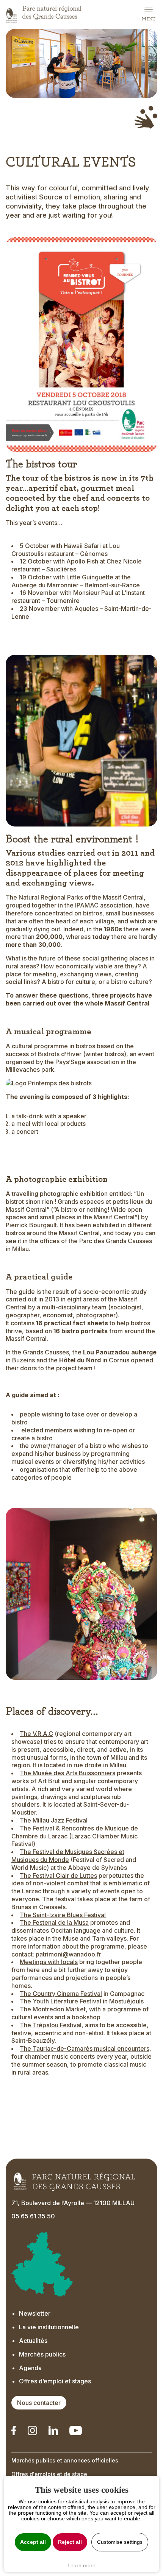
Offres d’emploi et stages (55, 2381)
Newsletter (35, 2313)
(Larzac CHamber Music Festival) (75, 1836)
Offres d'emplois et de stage (49, 2474)
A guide (17, 1395)
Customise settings (120, 2542)
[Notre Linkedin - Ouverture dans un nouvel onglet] (14, 2430)
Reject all (70, 2542)
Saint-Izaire (49, 1915)
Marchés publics (42, 2354)
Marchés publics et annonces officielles (65, 2460)
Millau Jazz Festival (60, 1820)
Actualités (33, 2341)
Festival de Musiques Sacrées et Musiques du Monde (68, 1856)
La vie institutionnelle (49, 2327)
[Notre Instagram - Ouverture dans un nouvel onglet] (32, 2430)
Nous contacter (39, 2403)
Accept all (33, 2542)
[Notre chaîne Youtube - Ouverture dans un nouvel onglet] (75, 2430)
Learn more (81, 2565)
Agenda (30, 2368)
